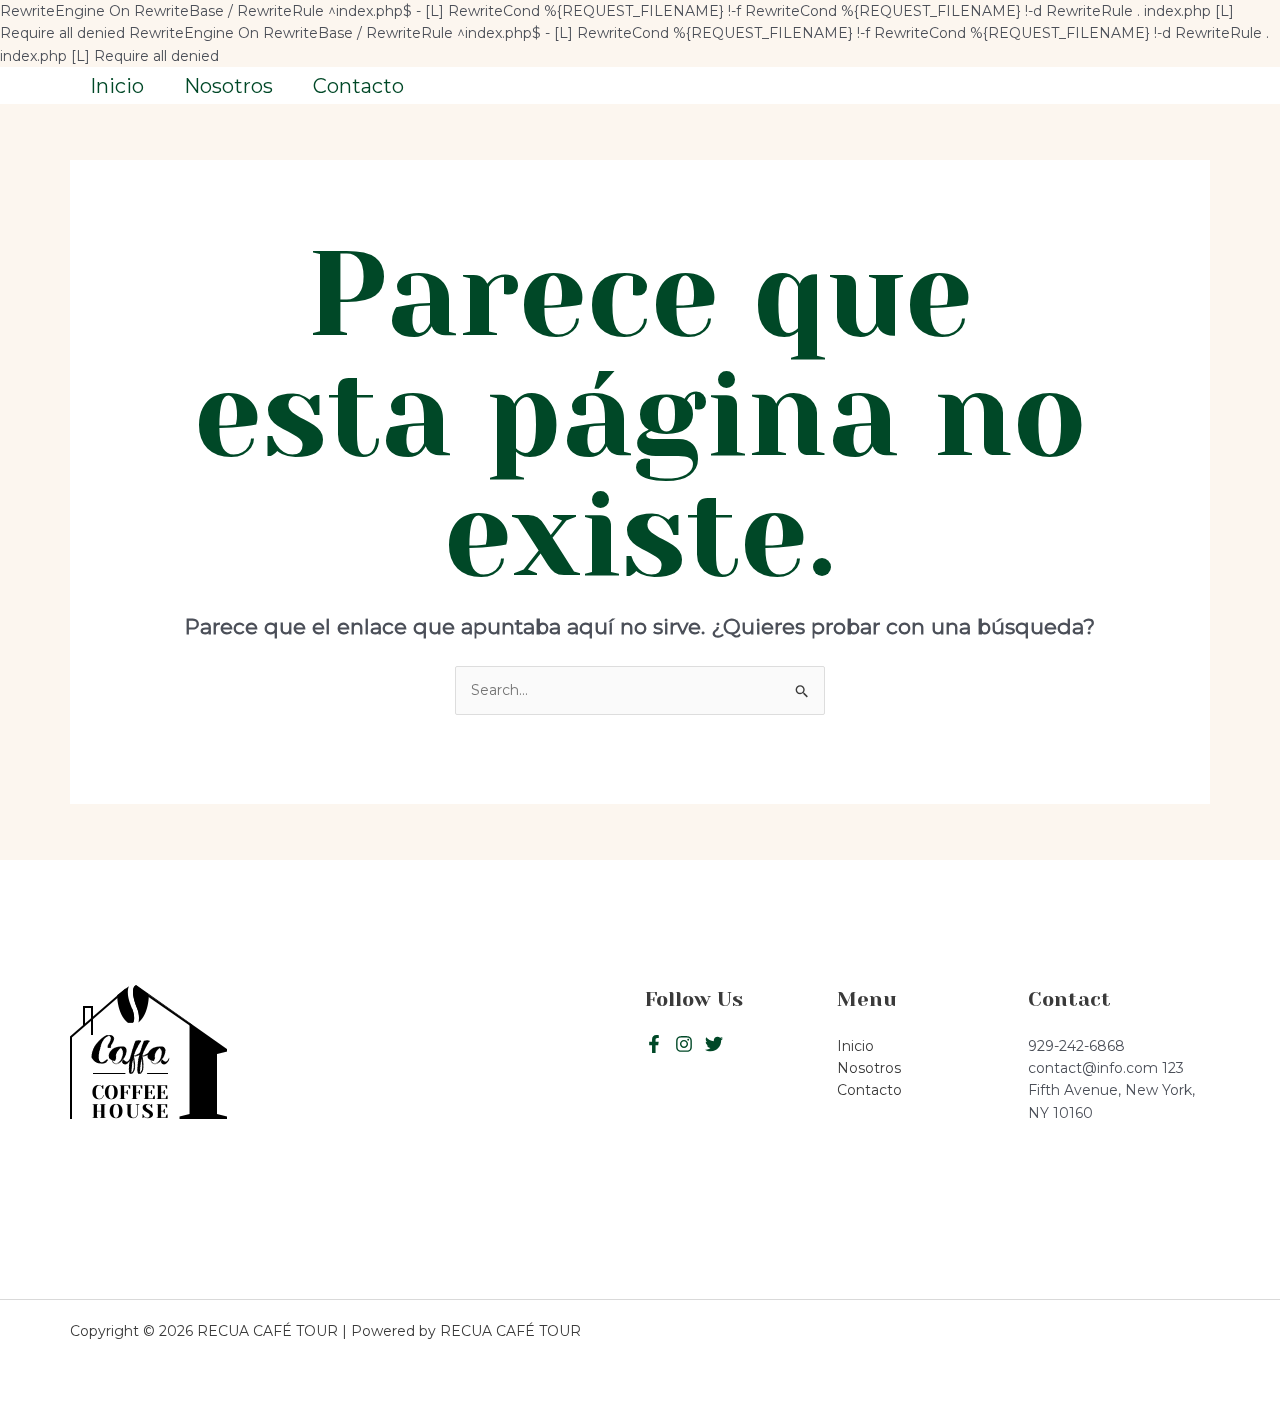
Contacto (358, 86)
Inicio (117, 86)
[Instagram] (714, 1044)
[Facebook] (654, 1044)
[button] (1119, 85)
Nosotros (228, 86)
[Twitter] (684, 1044)
